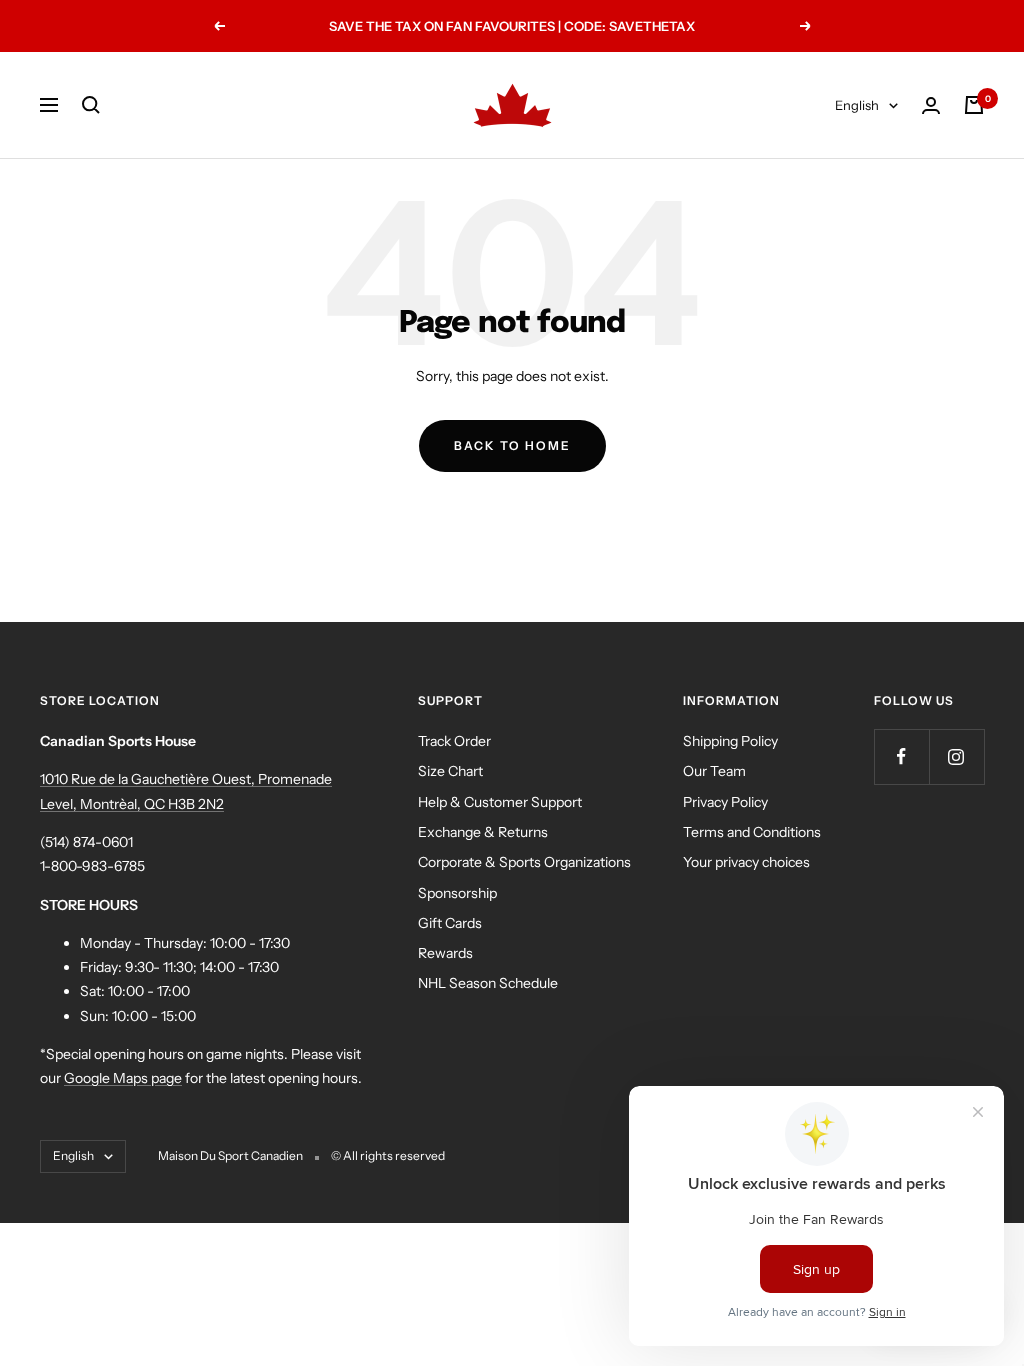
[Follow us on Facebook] (901, 756)
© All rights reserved (388, 1155)
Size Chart (450, 771)
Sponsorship (457, 893)
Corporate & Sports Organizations (524, 862)
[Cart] (974, 105)
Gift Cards (450, 923)
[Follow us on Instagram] (956, 756)
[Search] (91, 105)
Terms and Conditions (752, 832)
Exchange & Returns (483, 832)
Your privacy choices (746, 862)
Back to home (512, 445)
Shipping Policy (730, 741)
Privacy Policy (725, 802)
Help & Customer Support (500, 802)
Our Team (714, 771)
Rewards (445, 953)
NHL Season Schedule (488, 983)
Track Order (454, 741)
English (857, 105)
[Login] (931, 105)
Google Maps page (123, 1078)
